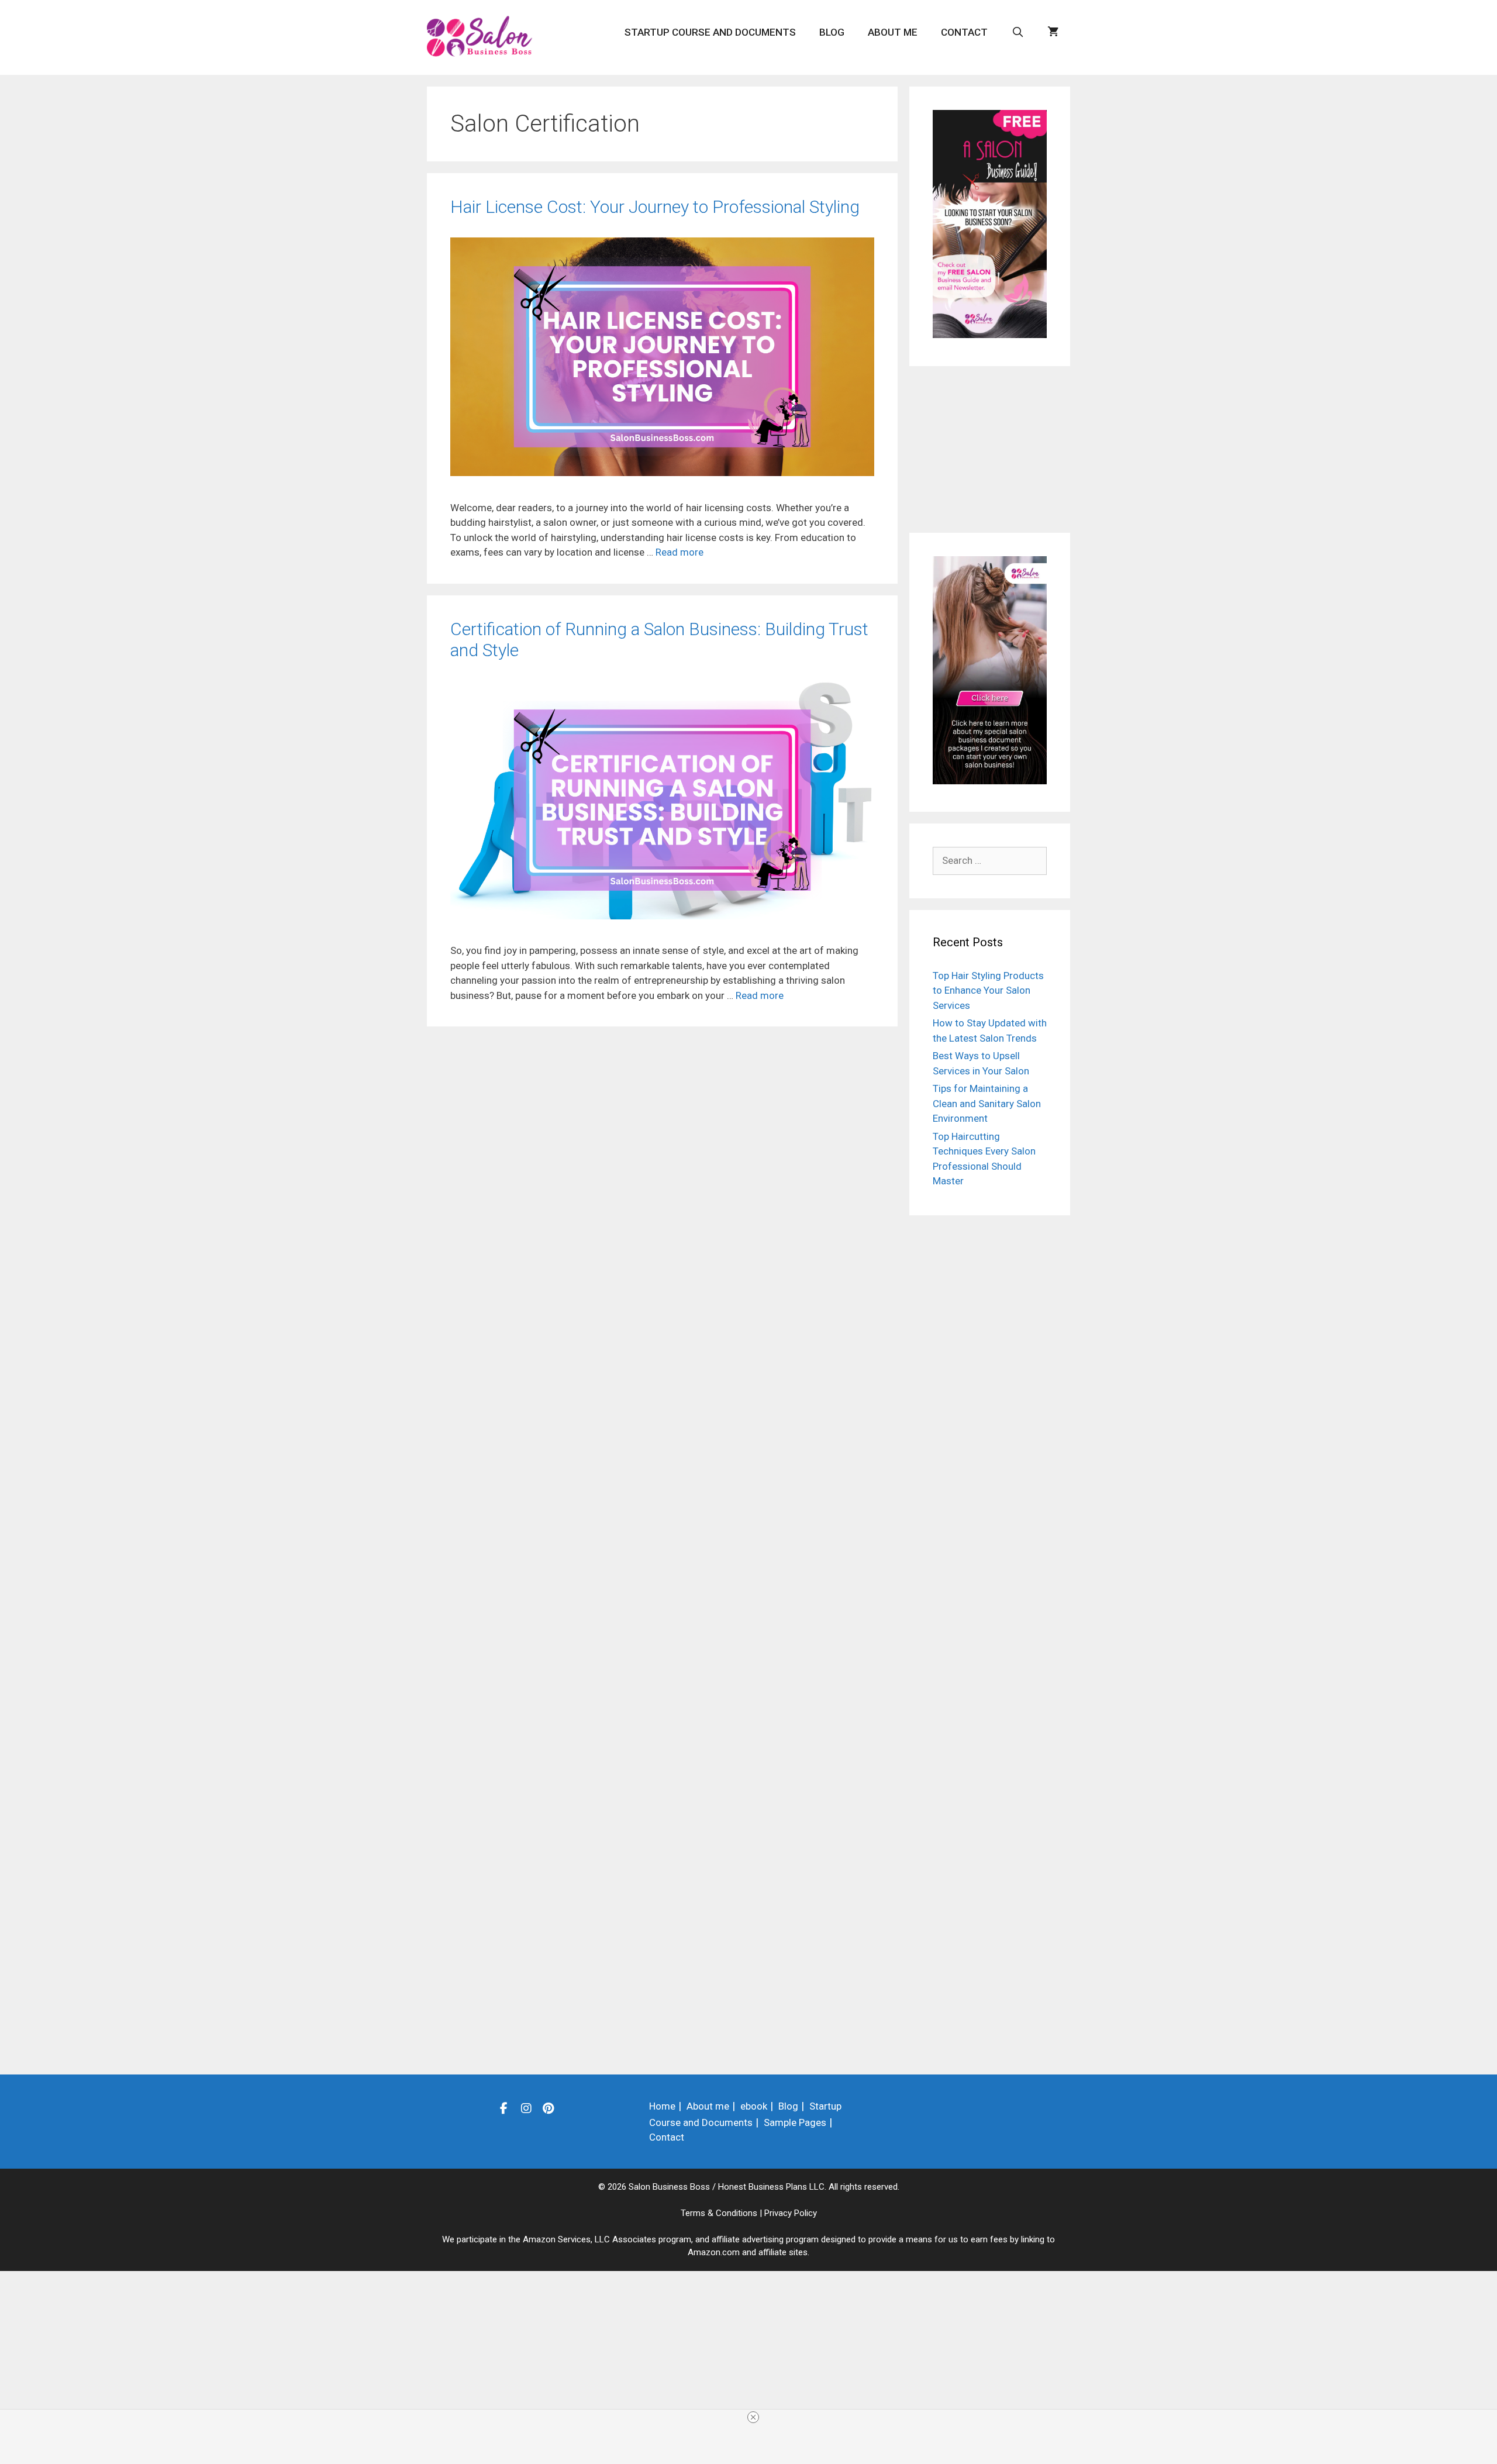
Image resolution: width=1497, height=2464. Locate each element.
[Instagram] (526, 2108)
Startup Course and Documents (710, 32)
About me (893, 32)
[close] (753, 2417)
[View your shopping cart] (1053, 32)
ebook (754, 2106)
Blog (832, 32)
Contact (964, 32)
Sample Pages (795, 2122)
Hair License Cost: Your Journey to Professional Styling (655, 207)
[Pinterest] (549, 2108)
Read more (679, 552)
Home (662, 2106)
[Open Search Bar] (1017, 32)
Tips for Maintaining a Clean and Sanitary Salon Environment (987, 1103)
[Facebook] (504, 2108)
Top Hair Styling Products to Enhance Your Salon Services (988, 990)
